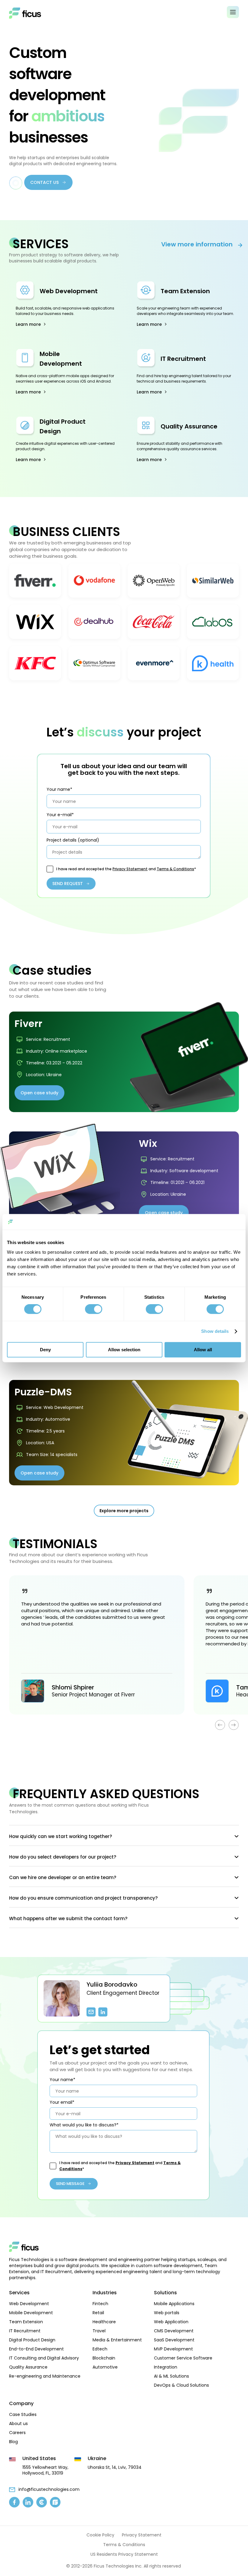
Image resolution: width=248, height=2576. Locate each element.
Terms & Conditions (175, 869)
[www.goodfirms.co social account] (55, 2502)
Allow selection (124, 1350)
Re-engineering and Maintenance (45, 2376)
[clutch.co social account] (42, 2502)
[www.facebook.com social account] (14, 2502)
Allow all (203, 1350)
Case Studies (23, 2414)
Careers (17, 2433)
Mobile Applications (174, 2304)
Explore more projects (124, 1511)
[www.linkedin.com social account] (28, 2502)
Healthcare (104, 2322)
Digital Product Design (32, 2340)
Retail (98, 2313)
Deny (45, 1350)
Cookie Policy (100, 2535)
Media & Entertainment (117, 2340)
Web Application (171, 2322)
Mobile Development (31, 2313)
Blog (13, 2442)
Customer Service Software (183, 2358)
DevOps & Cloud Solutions (181, 2385)
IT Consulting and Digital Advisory (44, 2358)
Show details (215, 1331)
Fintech (100, 2304)
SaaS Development (174, 2340)
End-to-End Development (36, 2349)
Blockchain (104, 2358)
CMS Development (174, 2331)
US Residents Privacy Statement (124, 2554)
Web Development (69, 291)
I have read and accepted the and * (126, 869)
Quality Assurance (189, 426)
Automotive (105, 2367)
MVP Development (173, 2349)
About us (18, 2424)
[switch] (94, 1309)
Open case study (39, 1093)
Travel (99, 2331)
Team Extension (185, 291)
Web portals (167, 2313)
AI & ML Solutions (171, 2376)
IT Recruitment (183, 359)
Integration (166, 2367)
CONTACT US (44, 182)
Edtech (100, 2349)
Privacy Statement (130, 869)
